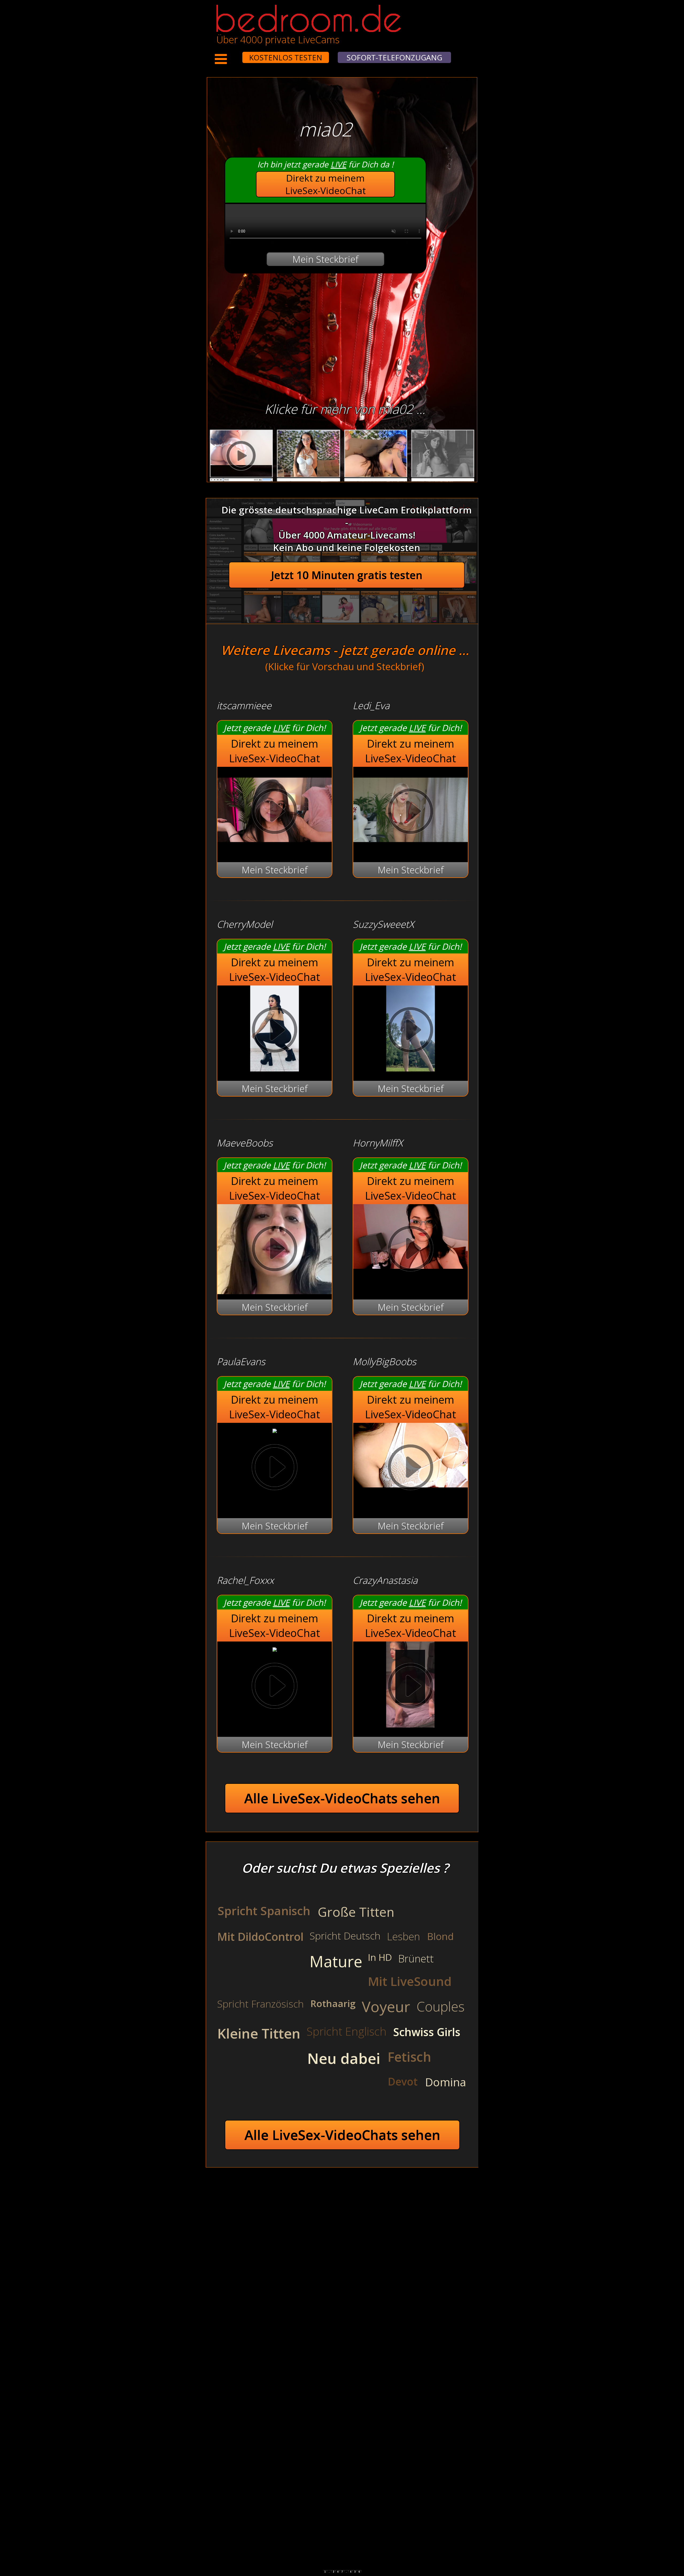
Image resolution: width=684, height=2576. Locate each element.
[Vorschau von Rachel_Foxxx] (275, 1648)
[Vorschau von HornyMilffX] (411, 1250)
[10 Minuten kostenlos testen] (232, 54)
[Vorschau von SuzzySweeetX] (411, 1068)
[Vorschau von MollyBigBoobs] (411, 1469)
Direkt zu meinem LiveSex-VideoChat (326, 184)
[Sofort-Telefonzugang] (238, 54)
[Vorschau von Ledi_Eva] (411, 849)
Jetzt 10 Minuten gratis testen (347, 575)
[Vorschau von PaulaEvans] (275, 1429)
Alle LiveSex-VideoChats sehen (342, 1798)
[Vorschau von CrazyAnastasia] (411, 1724)
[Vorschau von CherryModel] (275, 1068)
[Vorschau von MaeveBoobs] (275, 1250)
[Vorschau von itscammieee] (275, 849)
